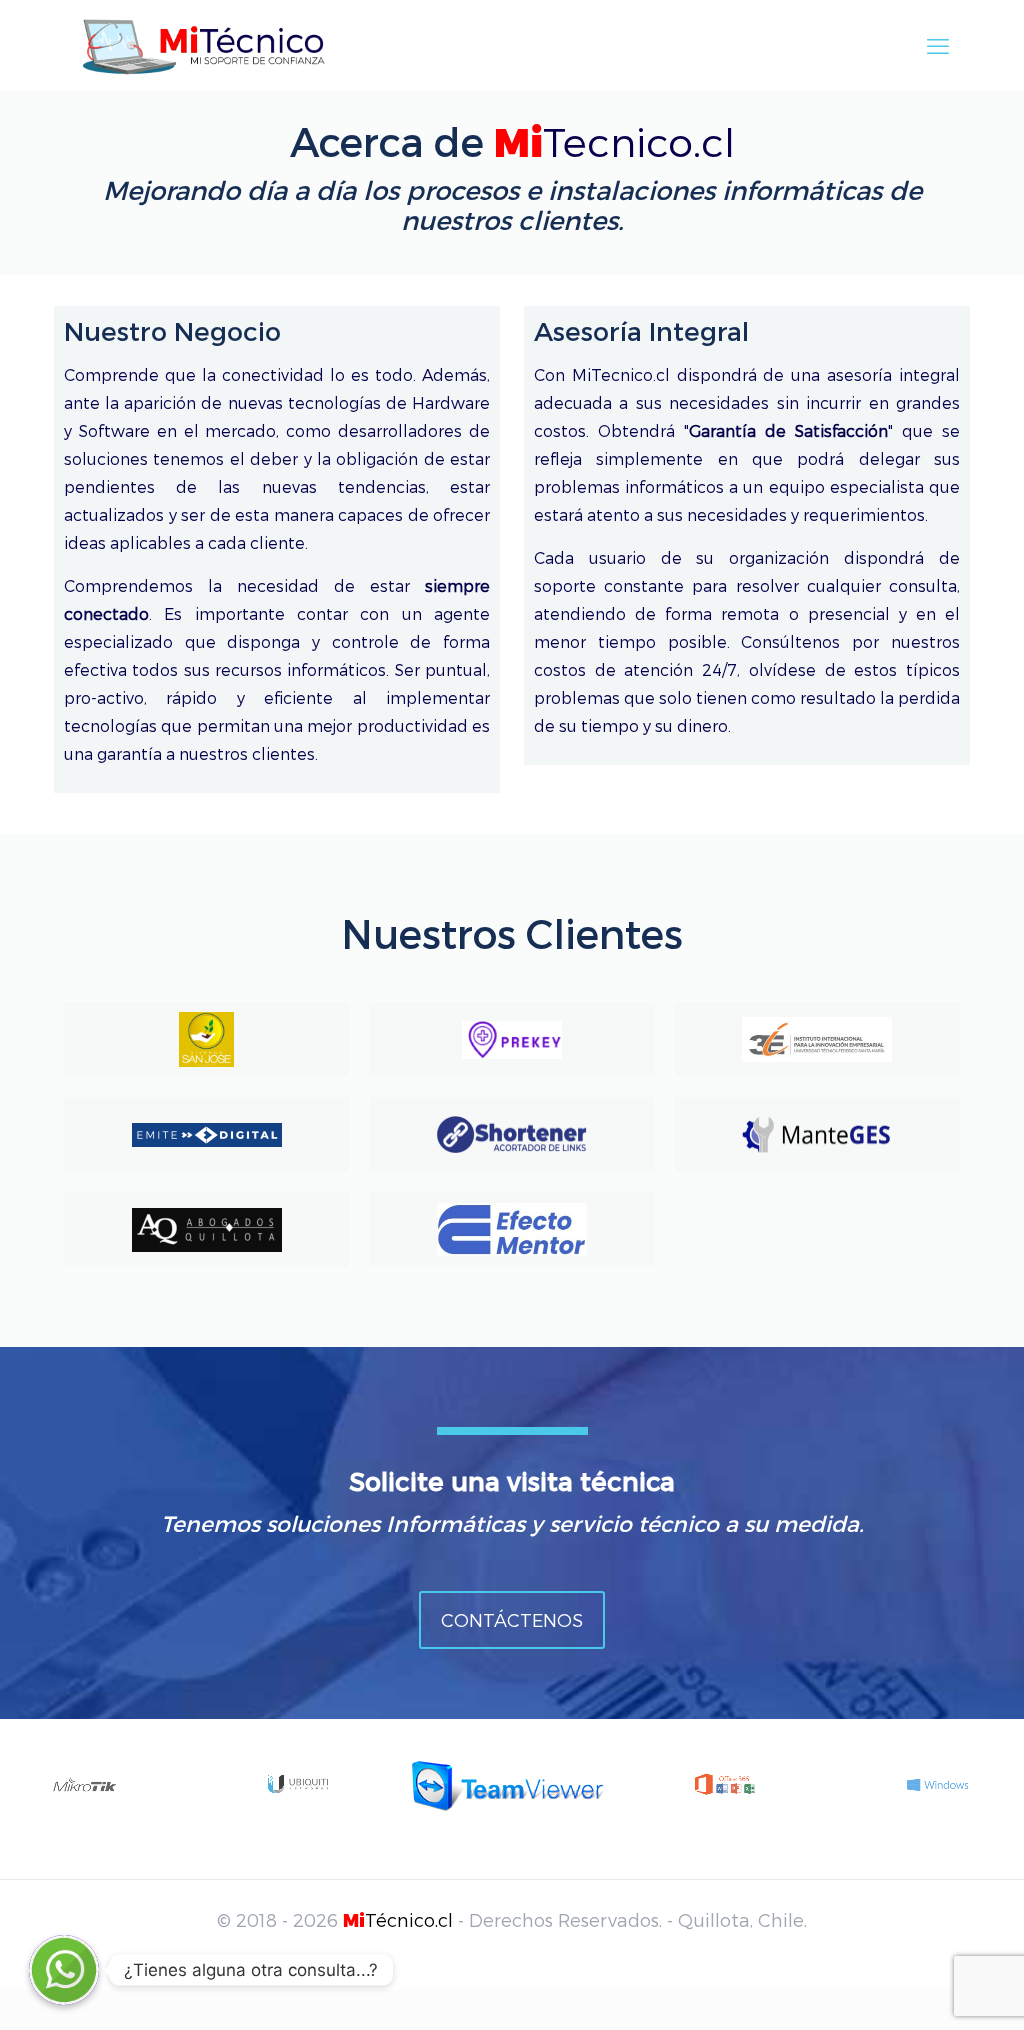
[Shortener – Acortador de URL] (511, 1134)
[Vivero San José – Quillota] (206, 1039)
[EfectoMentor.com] (511, 1229)
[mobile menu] (938, 45)
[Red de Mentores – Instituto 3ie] (817, 1039)
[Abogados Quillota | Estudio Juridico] (206, 1229)
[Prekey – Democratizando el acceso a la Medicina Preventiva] (511, 1039)
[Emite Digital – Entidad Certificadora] (206, 1134)
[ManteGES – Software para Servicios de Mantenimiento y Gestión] (817, 1134)
